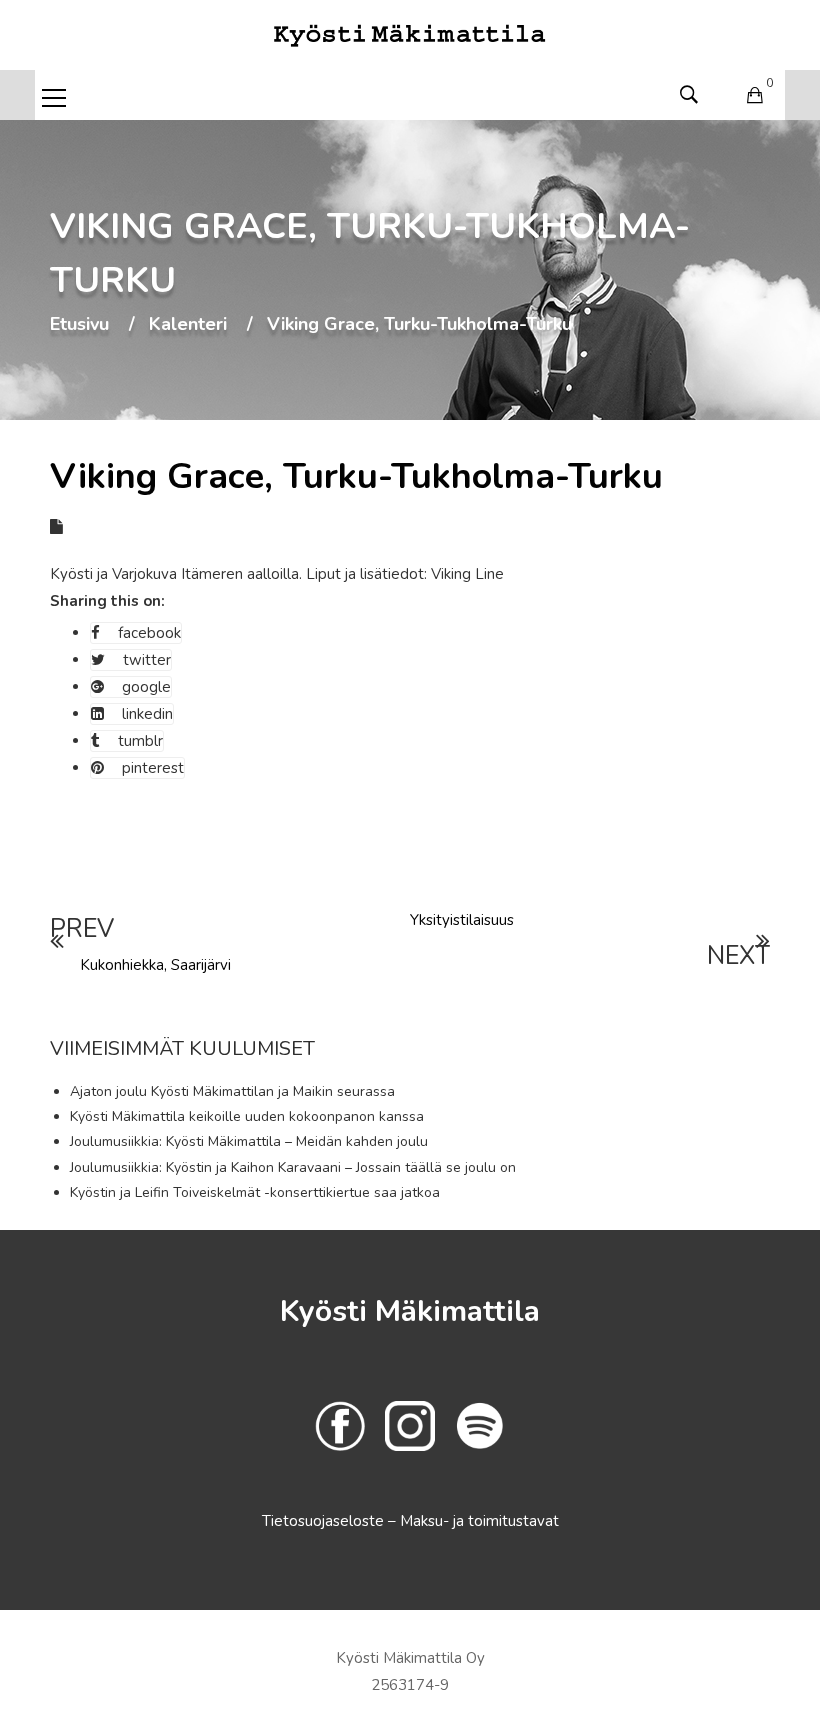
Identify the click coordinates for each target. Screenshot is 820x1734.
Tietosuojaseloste (325, 1521)
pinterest (153, 768)
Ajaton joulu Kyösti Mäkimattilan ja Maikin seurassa (232, 1091)
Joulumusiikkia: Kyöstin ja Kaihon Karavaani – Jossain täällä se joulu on (293, 1167)
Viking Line (467, 574)
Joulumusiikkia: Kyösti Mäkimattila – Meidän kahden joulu (249, 1141)
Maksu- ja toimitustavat (479, 1521)
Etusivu (79, 325)
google (146, 687)
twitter (147, 660)
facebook (149, 633)
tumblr (140, 741)
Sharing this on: (107, 601)
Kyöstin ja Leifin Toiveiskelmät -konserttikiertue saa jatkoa (255, 1192)
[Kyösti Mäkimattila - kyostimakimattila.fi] (410, 34)
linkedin (147, 714)
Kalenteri (188, 325)
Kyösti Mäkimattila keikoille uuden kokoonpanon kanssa (247, 1116)
